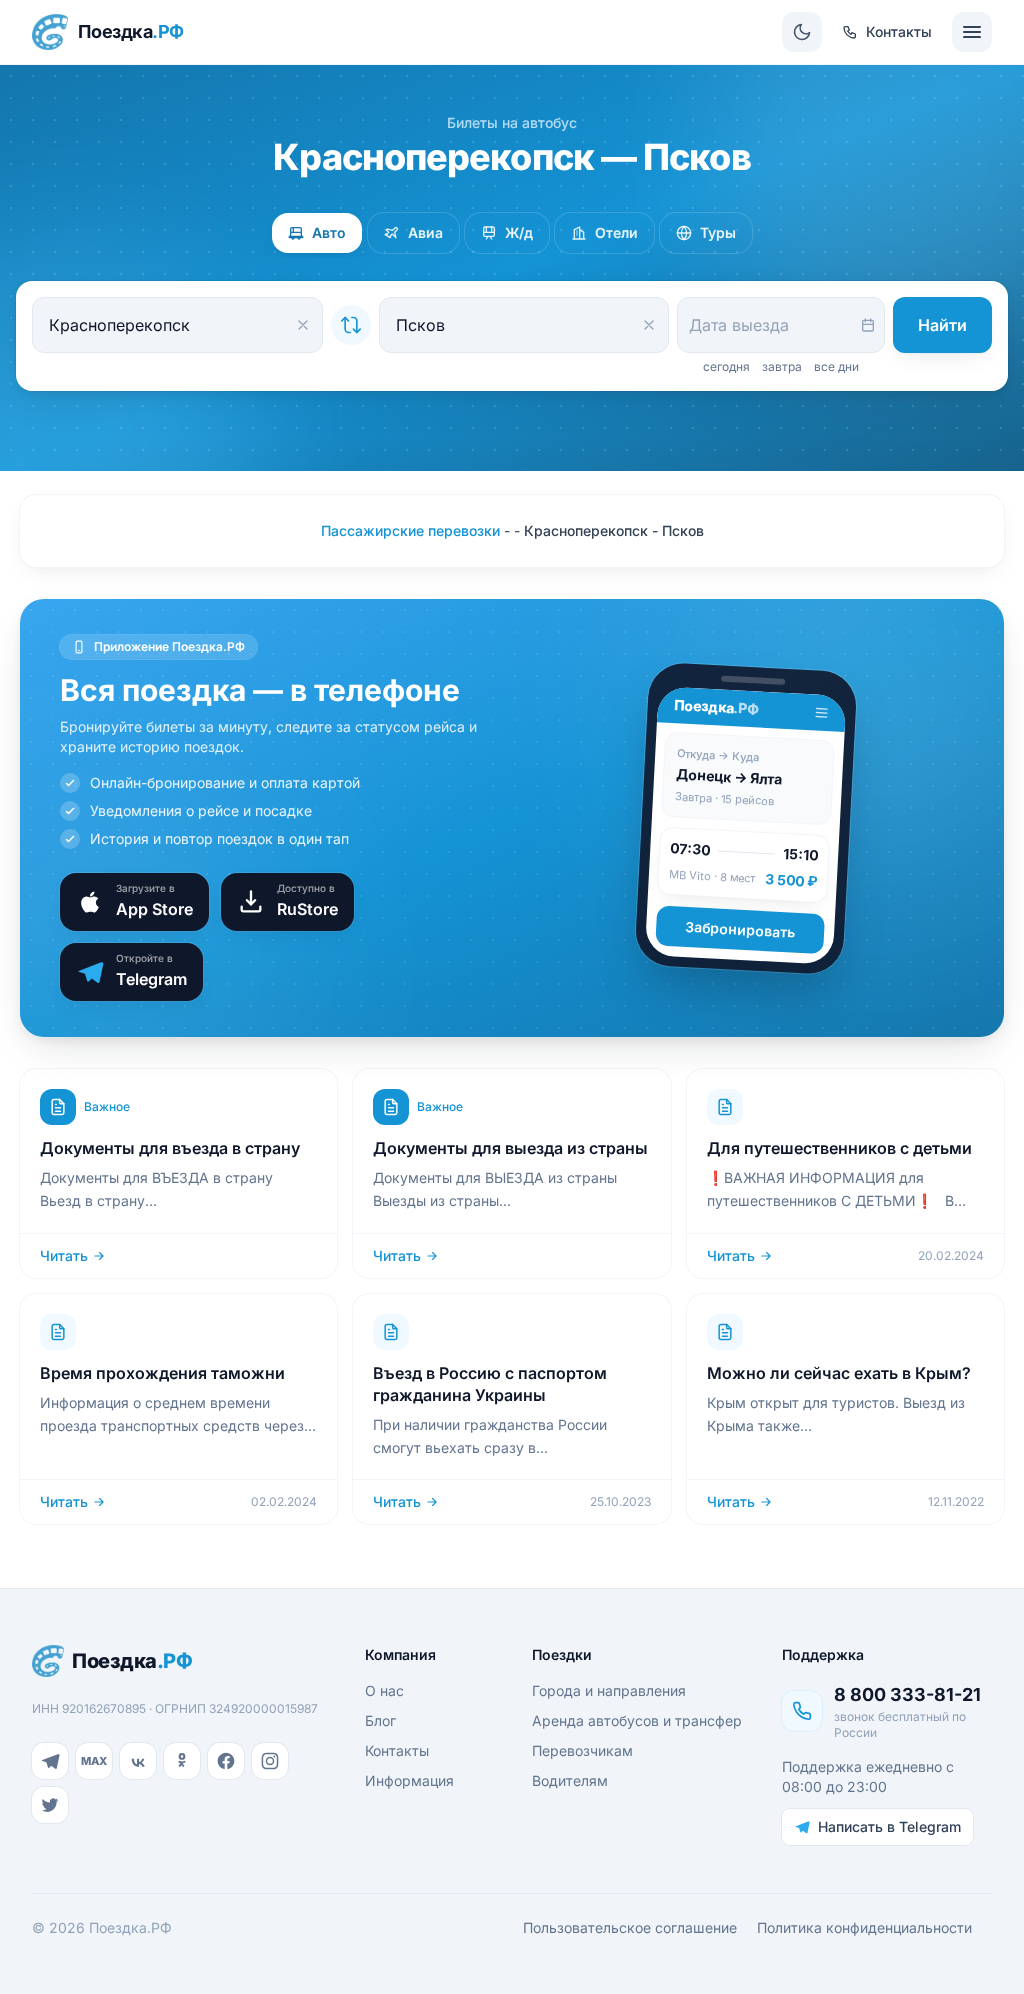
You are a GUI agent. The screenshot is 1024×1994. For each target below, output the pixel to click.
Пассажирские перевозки (410, 530)
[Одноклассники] (182, 1761)
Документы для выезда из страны (510, 1148)
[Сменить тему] (802, 32)
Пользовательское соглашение (630, 1927)
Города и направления (609, 1690)
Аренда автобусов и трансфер (637, 1720)
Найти (942, 325)
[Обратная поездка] (351, 325)
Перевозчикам (582, 1750)
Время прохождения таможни (162, 1373)
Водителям (570, 1780)
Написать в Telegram (889, 1826)
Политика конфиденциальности (864, 1927)
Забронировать (740, 929)
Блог (380, 1720)
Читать (64, 1255)
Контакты (397, 1750)
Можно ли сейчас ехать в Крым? (839, 1373)
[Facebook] (226, 1761)
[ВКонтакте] (138, 1761)
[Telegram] (50, 1761)
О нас (384, 1690)
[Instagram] (270, 1761)
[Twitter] (50, 1805)
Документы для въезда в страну (170, 1148)
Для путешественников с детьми (839, 1148)
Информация (409, 1780)
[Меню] (972, 32)
